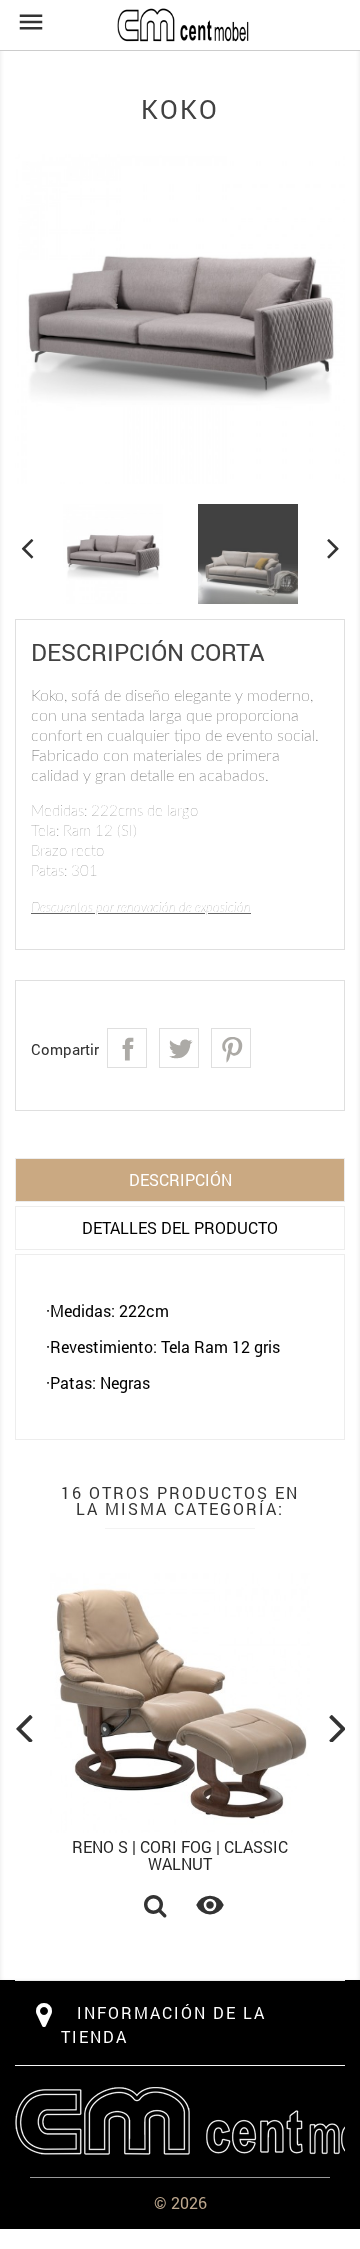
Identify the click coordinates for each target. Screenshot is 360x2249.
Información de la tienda (163, 2024)
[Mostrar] (155, 1908)
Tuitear (179, 1048)
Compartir (127, 1048)
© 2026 (180, 2202)
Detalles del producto (180, 1227)
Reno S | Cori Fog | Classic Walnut (180, 1855)
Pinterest (231, 1048)
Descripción (180, 1179)
